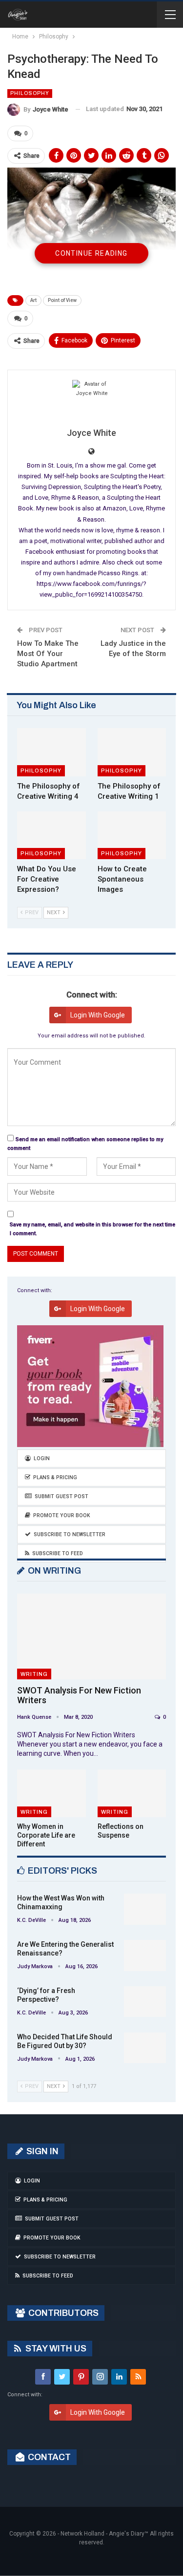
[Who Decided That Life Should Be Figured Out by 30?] (145, 2048)
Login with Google (98, 1015)
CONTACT (48, 2457)
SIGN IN (41, 2151)
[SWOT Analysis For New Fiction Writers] (91, 1637)
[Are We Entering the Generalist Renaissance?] (145, 1956)
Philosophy (30, 93)
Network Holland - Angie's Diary (102, 2534)
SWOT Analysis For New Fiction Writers (79, 1695)
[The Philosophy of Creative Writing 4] (51, 752)
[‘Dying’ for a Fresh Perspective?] (145, 2002)
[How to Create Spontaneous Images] (132, 835)
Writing (34, 1674)
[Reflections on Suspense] (132, 1793)
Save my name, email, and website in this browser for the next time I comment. (92, 1229)
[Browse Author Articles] (91, 399)
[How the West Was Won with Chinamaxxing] (145, 1909)
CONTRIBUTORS (62, 2313)
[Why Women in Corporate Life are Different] (51, 1793)
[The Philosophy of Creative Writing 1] (132, 752)
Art (33, 300)
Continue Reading (91, 253)
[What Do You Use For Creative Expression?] (51, 835)
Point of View (62, 300)
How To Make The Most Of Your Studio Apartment (48, 654)
